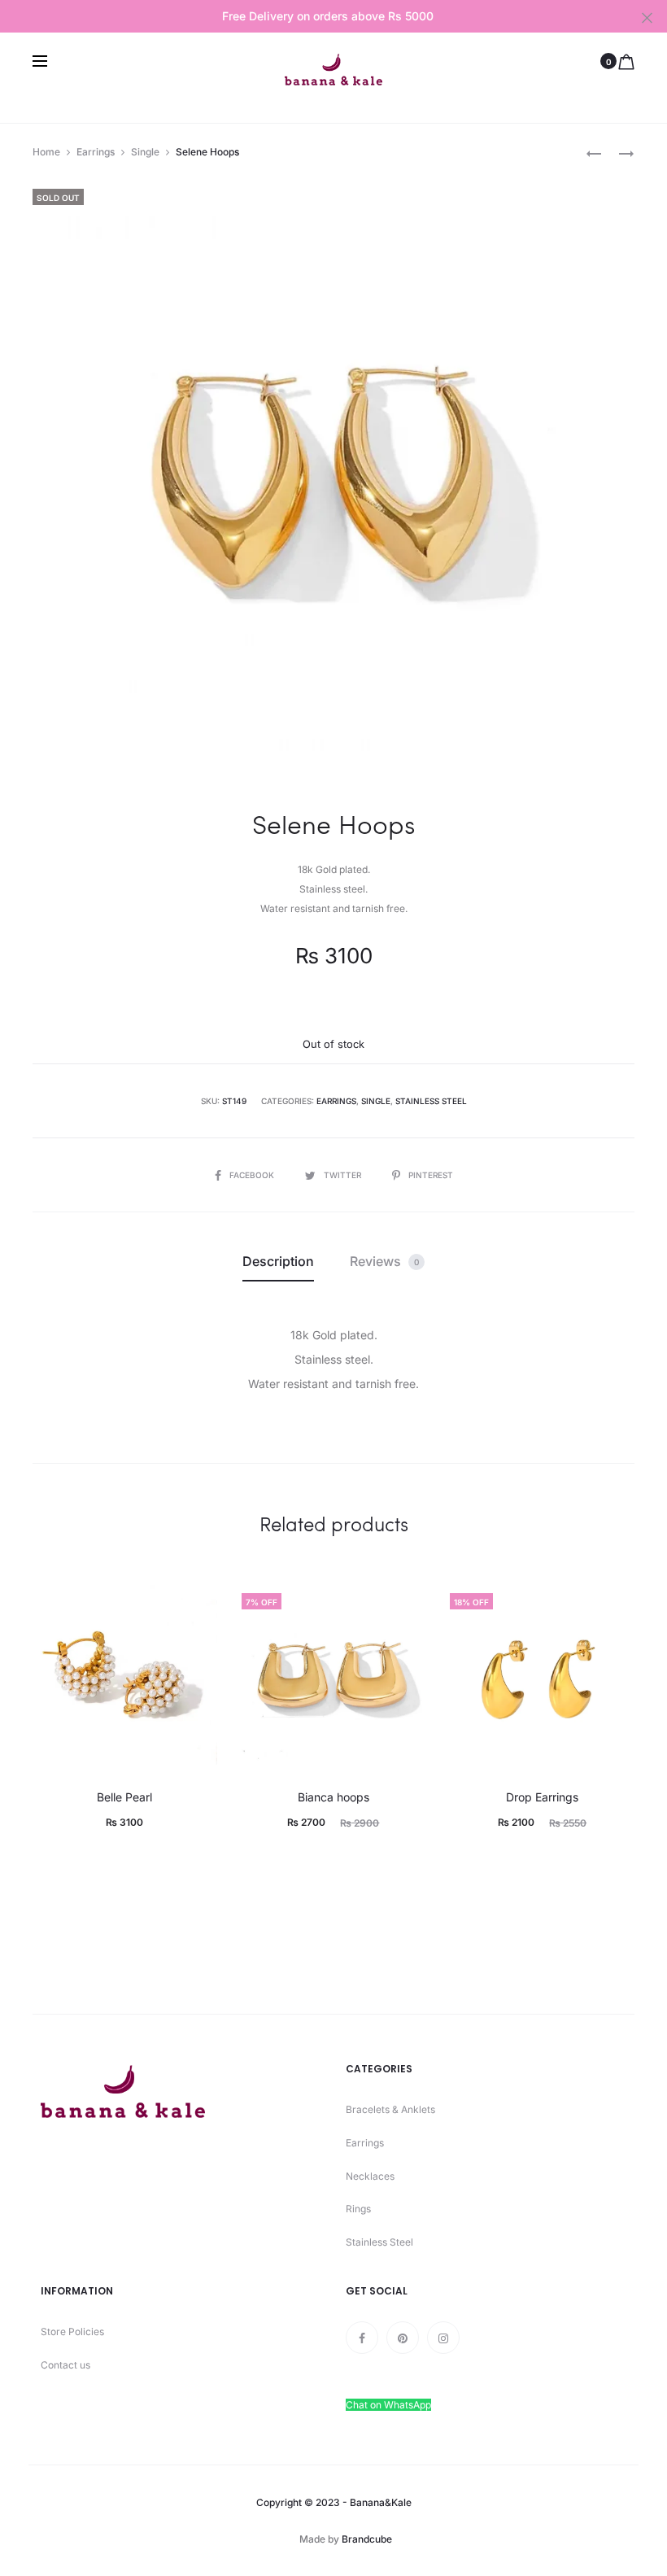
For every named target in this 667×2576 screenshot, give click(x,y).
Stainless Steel (431, 1101)
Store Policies (72, 2331)
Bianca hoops (333, 1797)
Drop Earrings (542, 1797)
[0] (626, 61)
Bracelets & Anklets (390, 2109)
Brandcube (367, 2539)
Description (278, 1261)
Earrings (96, 152)
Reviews (384, 1261)
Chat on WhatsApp (388, 2405)
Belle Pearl (124, 1797)
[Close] (647, 17)
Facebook (253, 1175)
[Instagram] (443, 2338)
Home (46, 152)
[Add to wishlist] (197, 1605)
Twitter (344, 1175)
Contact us (65, 2365)
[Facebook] (362, 2338)
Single (145, 152)
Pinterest (431, 1175)
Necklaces (370, 2176)
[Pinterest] (403, 2338)
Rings (358, 2209)
